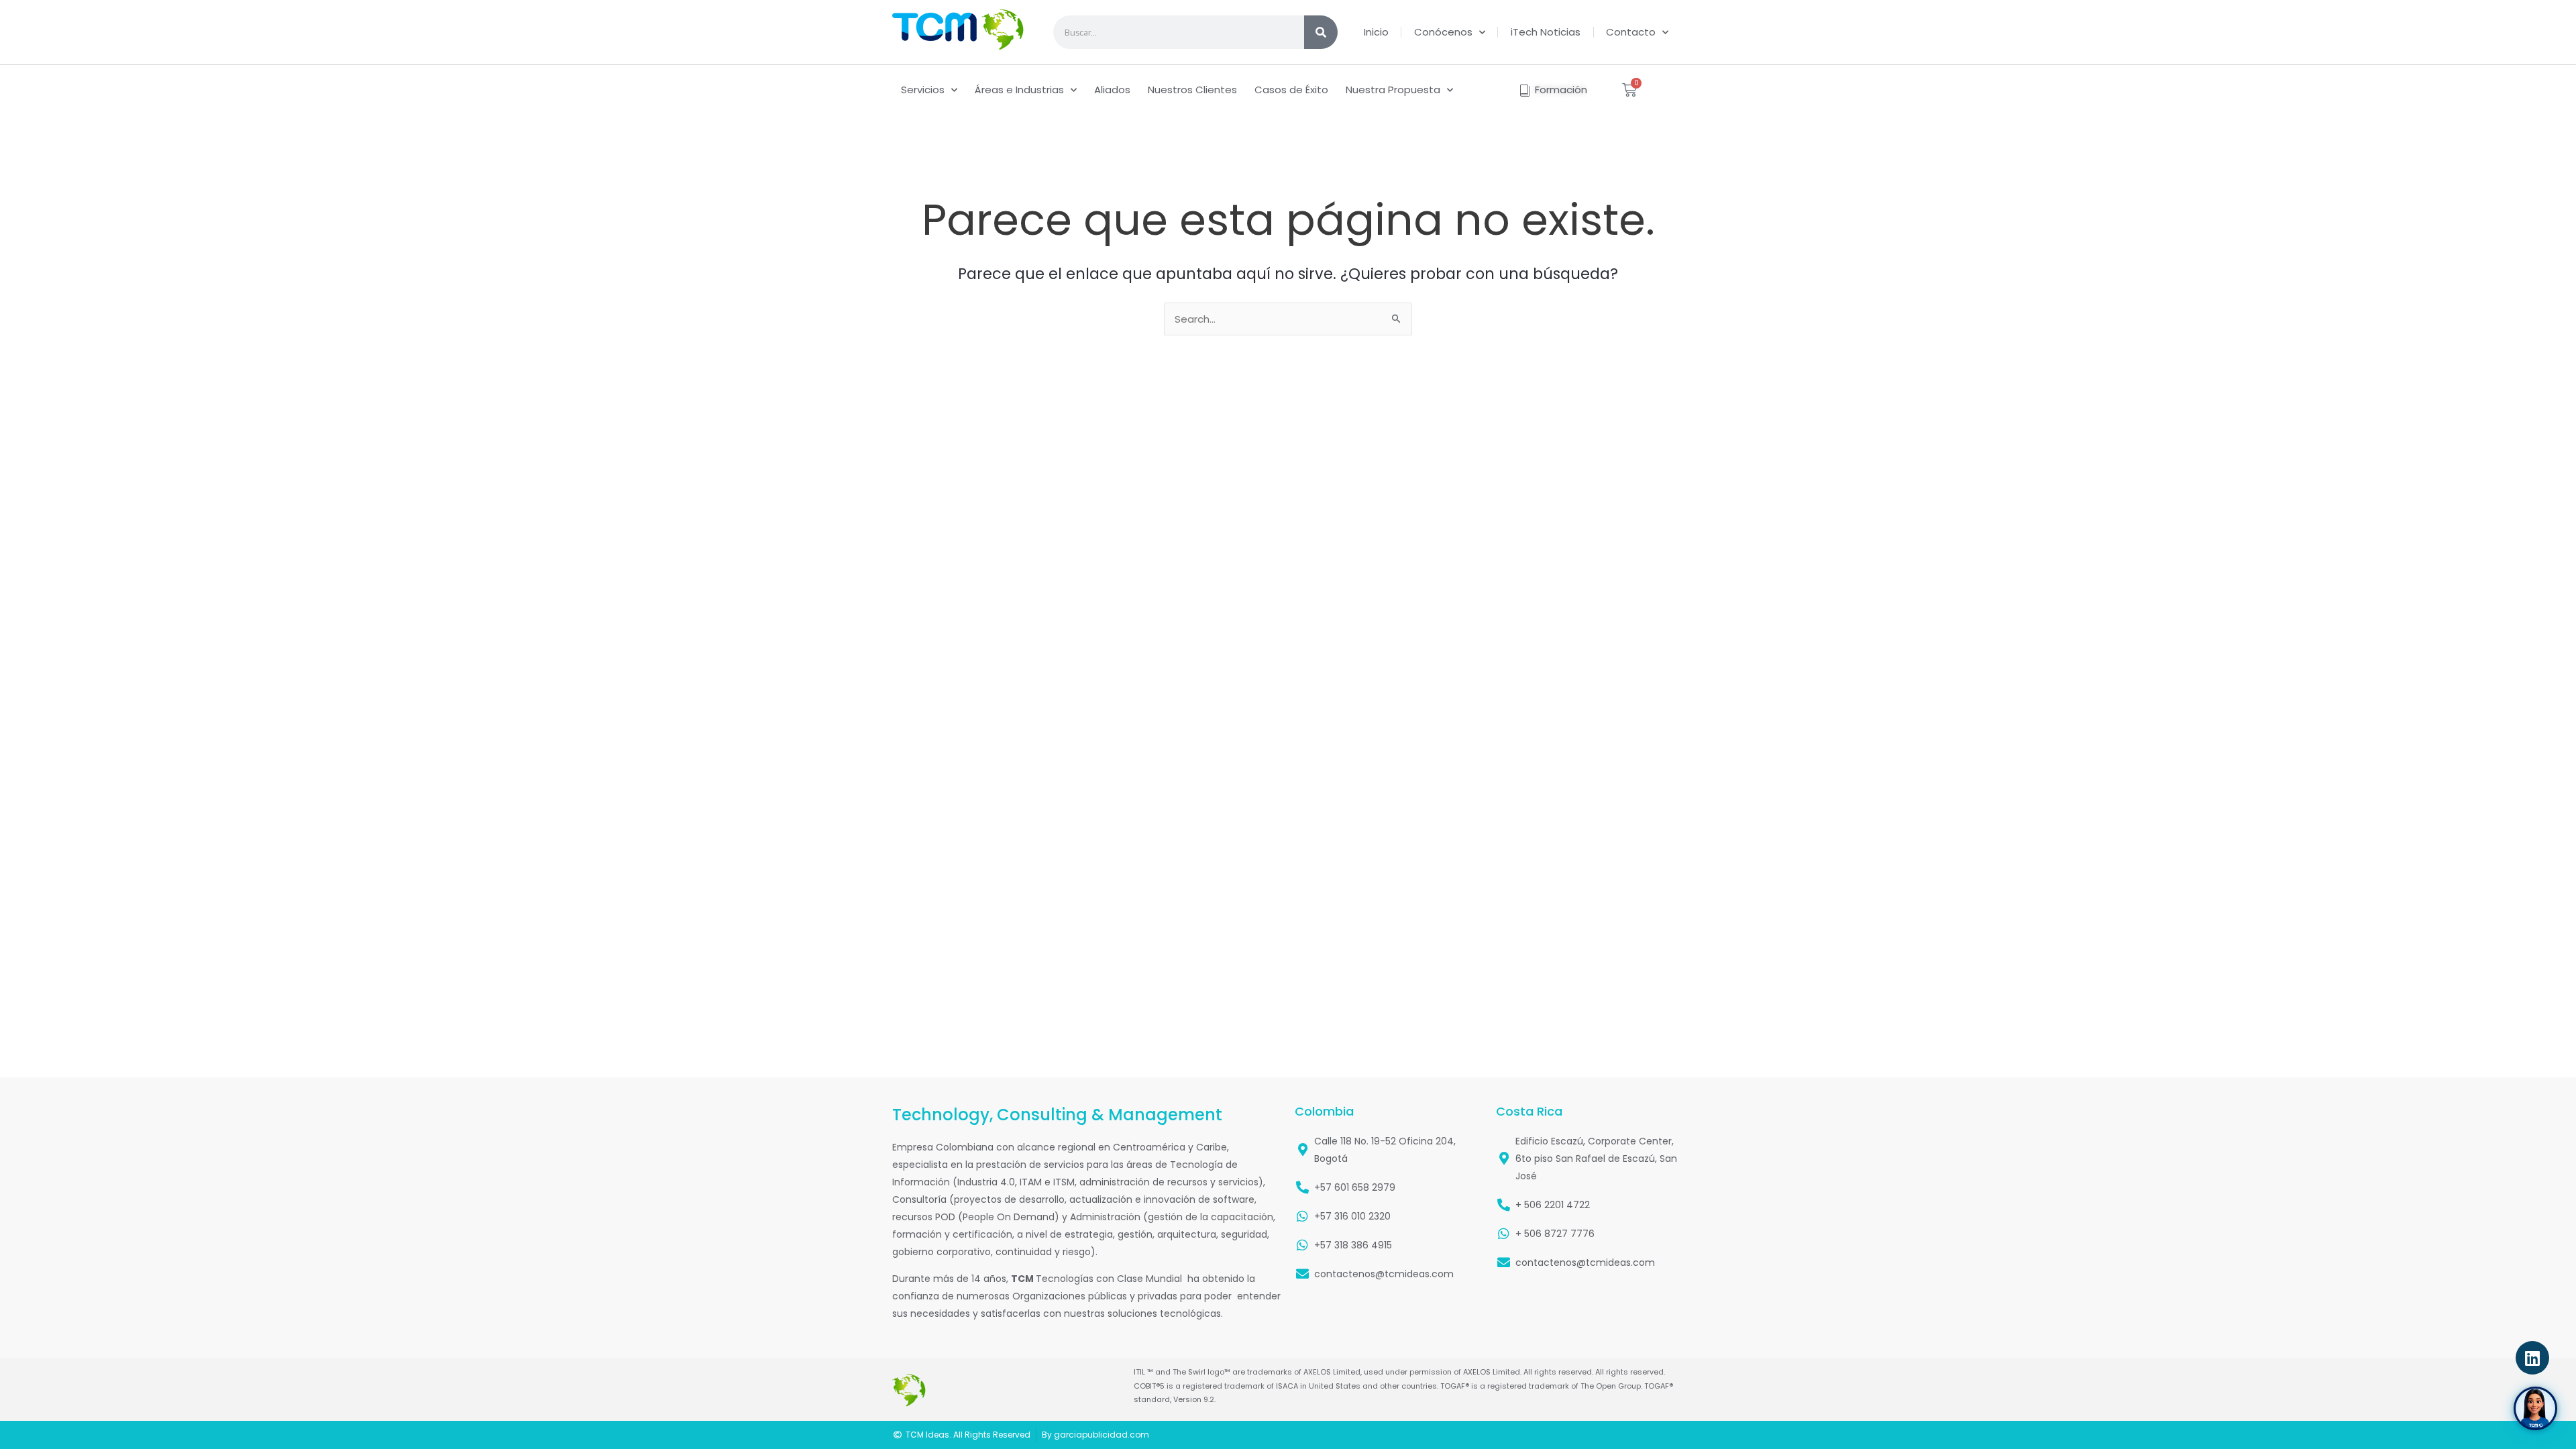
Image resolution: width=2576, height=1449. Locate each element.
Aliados (1112, 90)
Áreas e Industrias (1019, 90)
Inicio (1376, 32)
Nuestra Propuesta (1393, 90)
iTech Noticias (1546, 32)
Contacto (1631, 32)
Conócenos (1443, 32)
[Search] (1321, 32)
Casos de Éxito (1291, 90)
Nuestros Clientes (1192, 90)
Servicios (923, 90)
